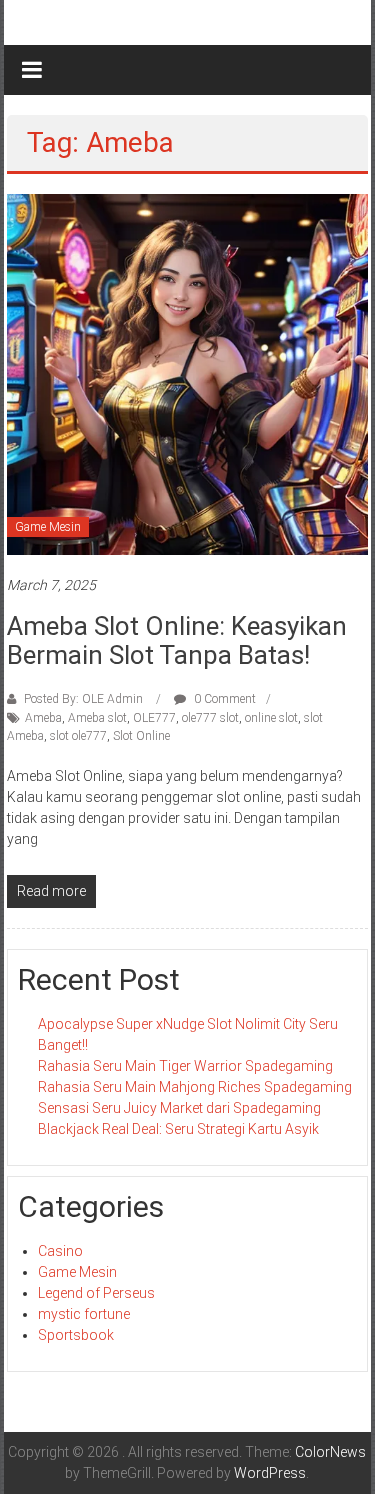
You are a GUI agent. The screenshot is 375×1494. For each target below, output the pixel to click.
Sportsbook (76, 1335)
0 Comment (223, 699)
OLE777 (154, 718)
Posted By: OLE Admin (83, 699)
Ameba (43, 718)
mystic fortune (84, 1314)
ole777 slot (210, 718)
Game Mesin (48, 527)
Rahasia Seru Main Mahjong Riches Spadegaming (195, 1087)
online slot (271, 718)
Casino (60, 1251)
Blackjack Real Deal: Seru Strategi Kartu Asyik (178, 1129)
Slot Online (141, 736)
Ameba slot (97, 718)
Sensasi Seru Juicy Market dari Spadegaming (179, 1108)
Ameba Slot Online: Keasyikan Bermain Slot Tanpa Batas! (177, 640)
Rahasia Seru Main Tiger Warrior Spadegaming (185, 1066)
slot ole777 (78, 736)
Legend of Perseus (96, 1293)
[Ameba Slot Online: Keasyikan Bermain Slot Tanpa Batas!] (187, 373)
